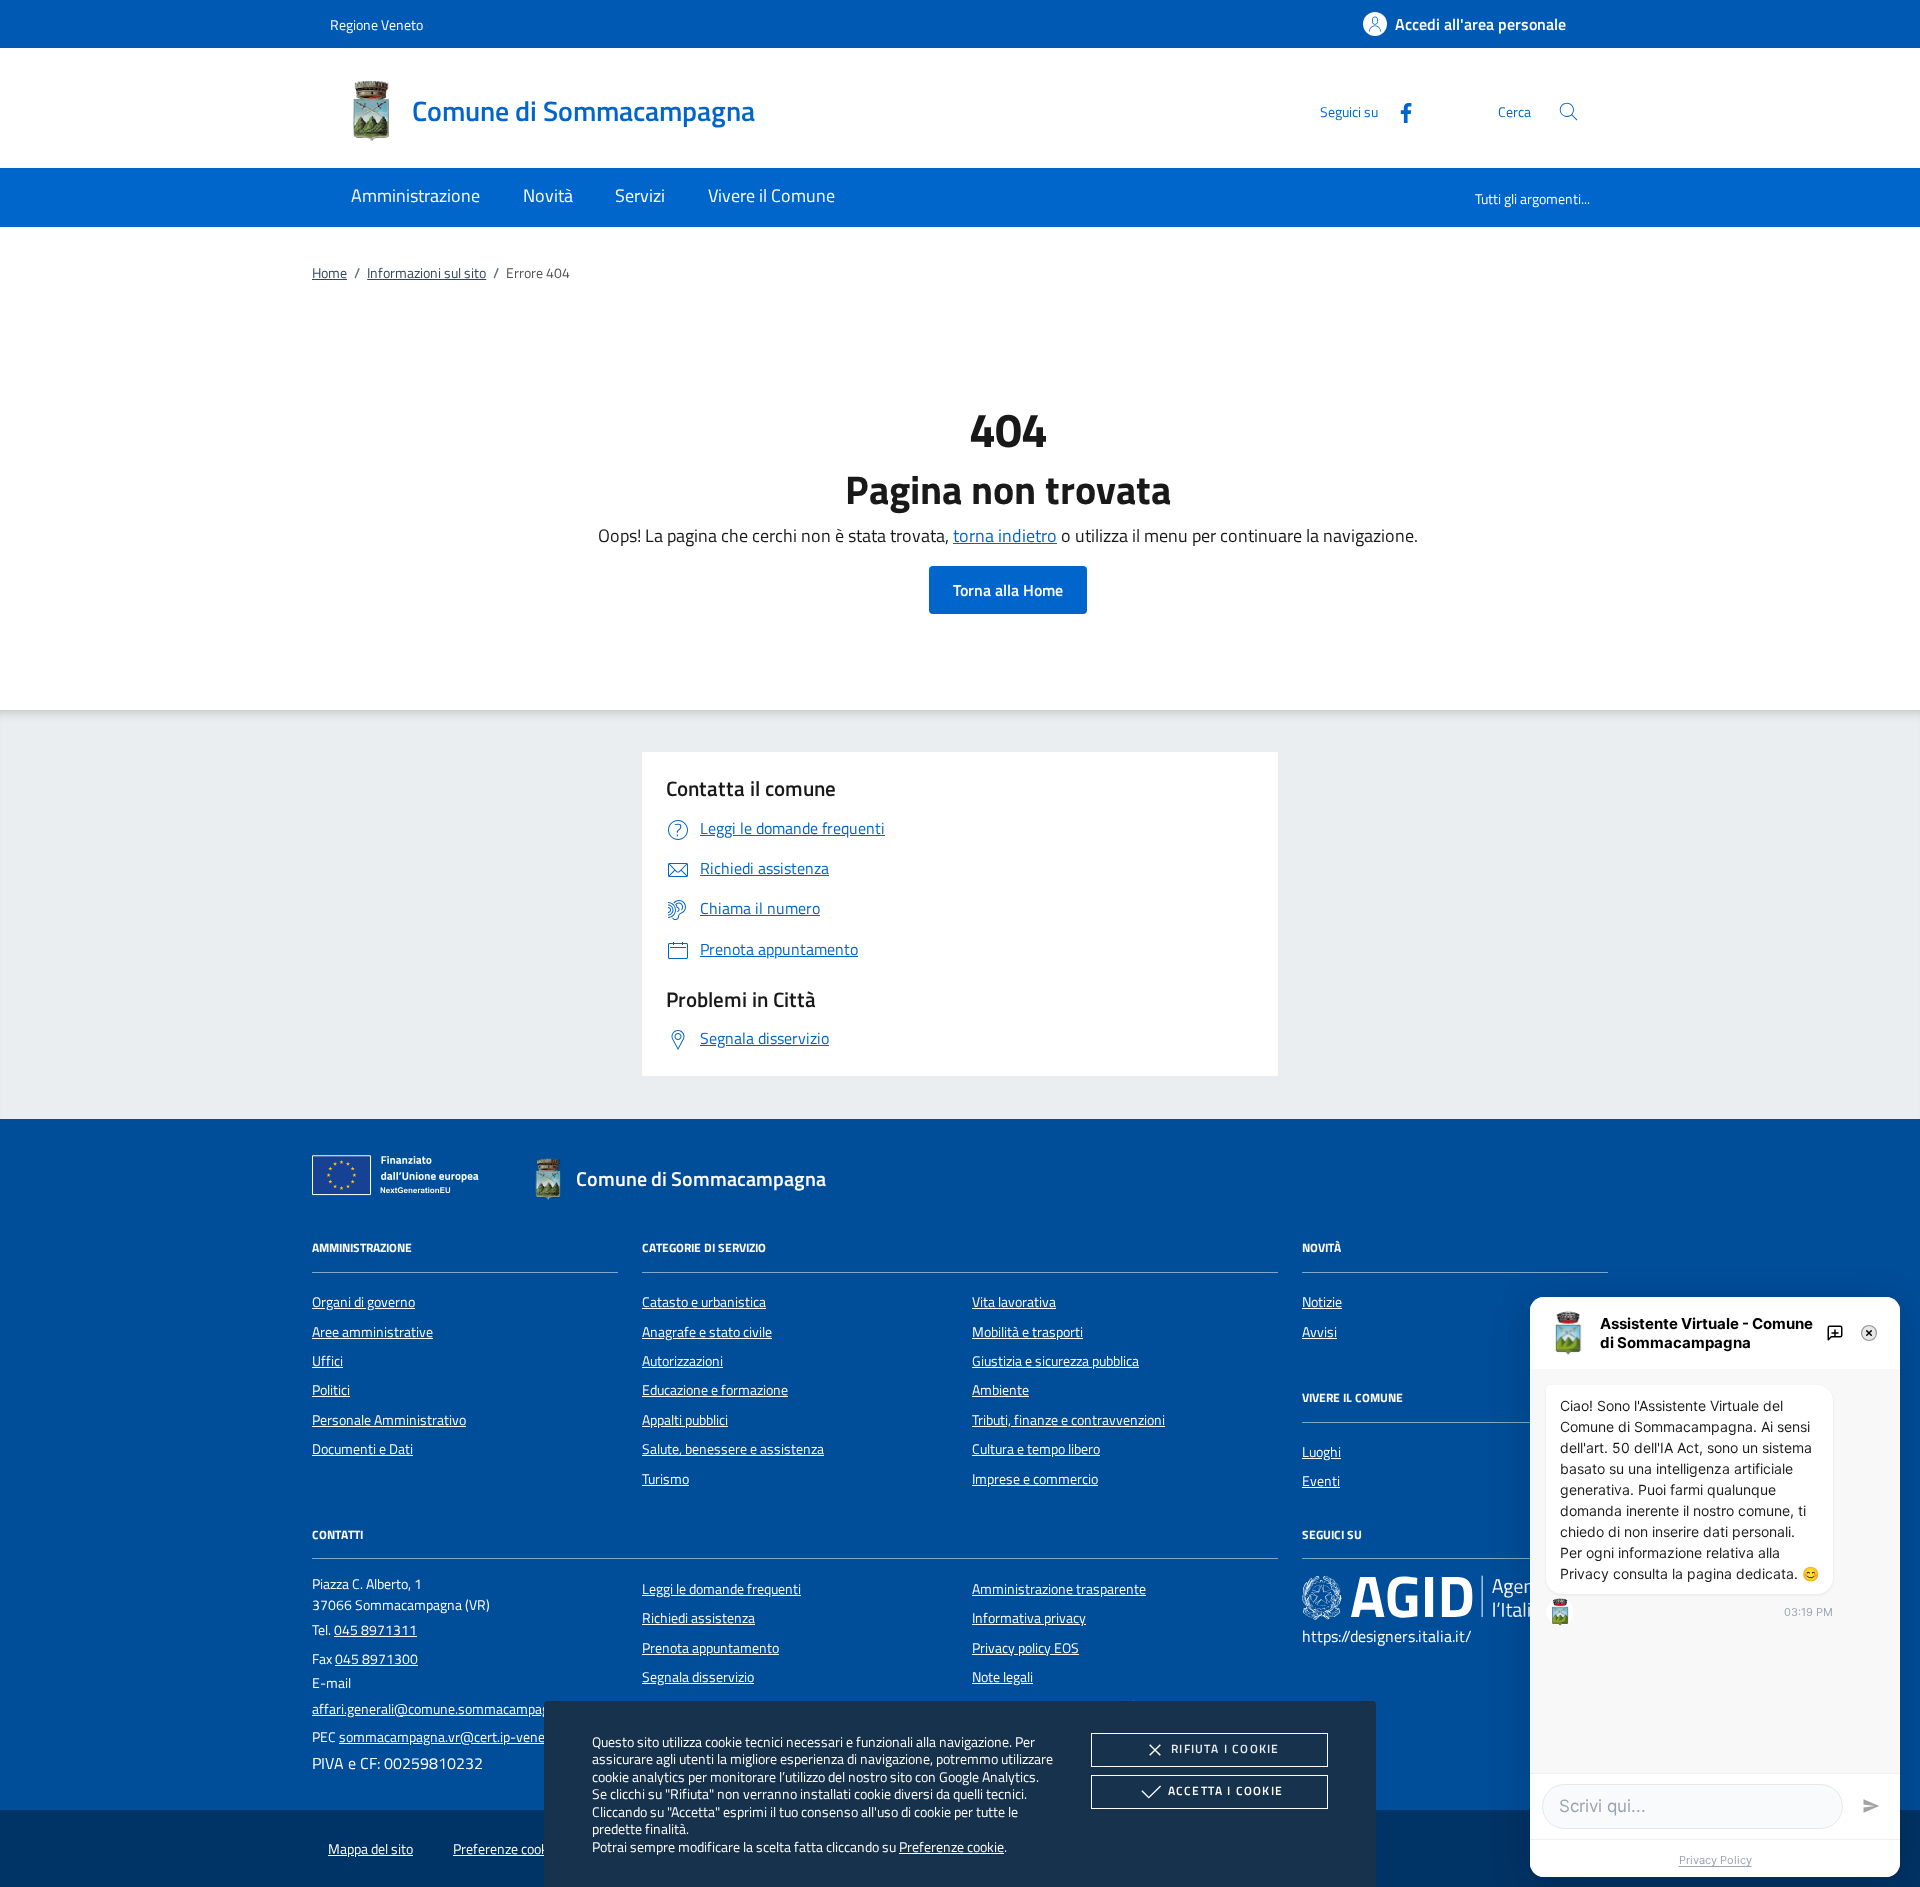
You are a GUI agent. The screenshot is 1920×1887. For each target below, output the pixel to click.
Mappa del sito (370, 1849)
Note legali (1002, 1677)
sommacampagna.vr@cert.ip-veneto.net (459, 1737)
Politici (331, 1390)
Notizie (1322, 1302)
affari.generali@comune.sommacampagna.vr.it (450, 1709)
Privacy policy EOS (1025, 1648)
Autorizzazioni (682, 1361)
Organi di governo (363, 1302)
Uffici (327, 1361)
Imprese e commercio (1035, 1479)
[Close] (1869, 1333)
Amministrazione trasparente (1059, 1589)
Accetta (1225, 1790)
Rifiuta (1225, 1748)
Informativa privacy (1029, 1618)
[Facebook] (1398, 110)
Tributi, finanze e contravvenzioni (1068, 1420)
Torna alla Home (1008, 590)
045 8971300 (376, 1659)
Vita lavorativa (1014, 1302)
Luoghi (1321, 1452)
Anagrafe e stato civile (707, 1332)
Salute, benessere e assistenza (733, 1449)
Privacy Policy (1715, 1860)
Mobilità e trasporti (1027, 1332)
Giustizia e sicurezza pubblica (1055, 1361)
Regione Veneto (376, 24)
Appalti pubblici (685, 1420)
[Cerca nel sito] (1568, 111)
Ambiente (1000, 1390)
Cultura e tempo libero (1036, 1449)
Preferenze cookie (951, 1846)
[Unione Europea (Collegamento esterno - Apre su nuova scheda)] (401, 1179)
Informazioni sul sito (426, 273)
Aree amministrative (372, 1332)
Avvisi (1319, 1332)
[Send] (1871, 1806)
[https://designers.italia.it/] (1455, 1597)
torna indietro (1005, 535)
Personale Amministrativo (389, 1420)
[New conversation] (1835, 1333)
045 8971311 (375, 1630)
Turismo (665, 1479)
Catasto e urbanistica (704, 1302)
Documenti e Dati (362, 1449)
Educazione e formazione (715, 1390)
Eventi (1321, 1481)
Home (329, 273)
